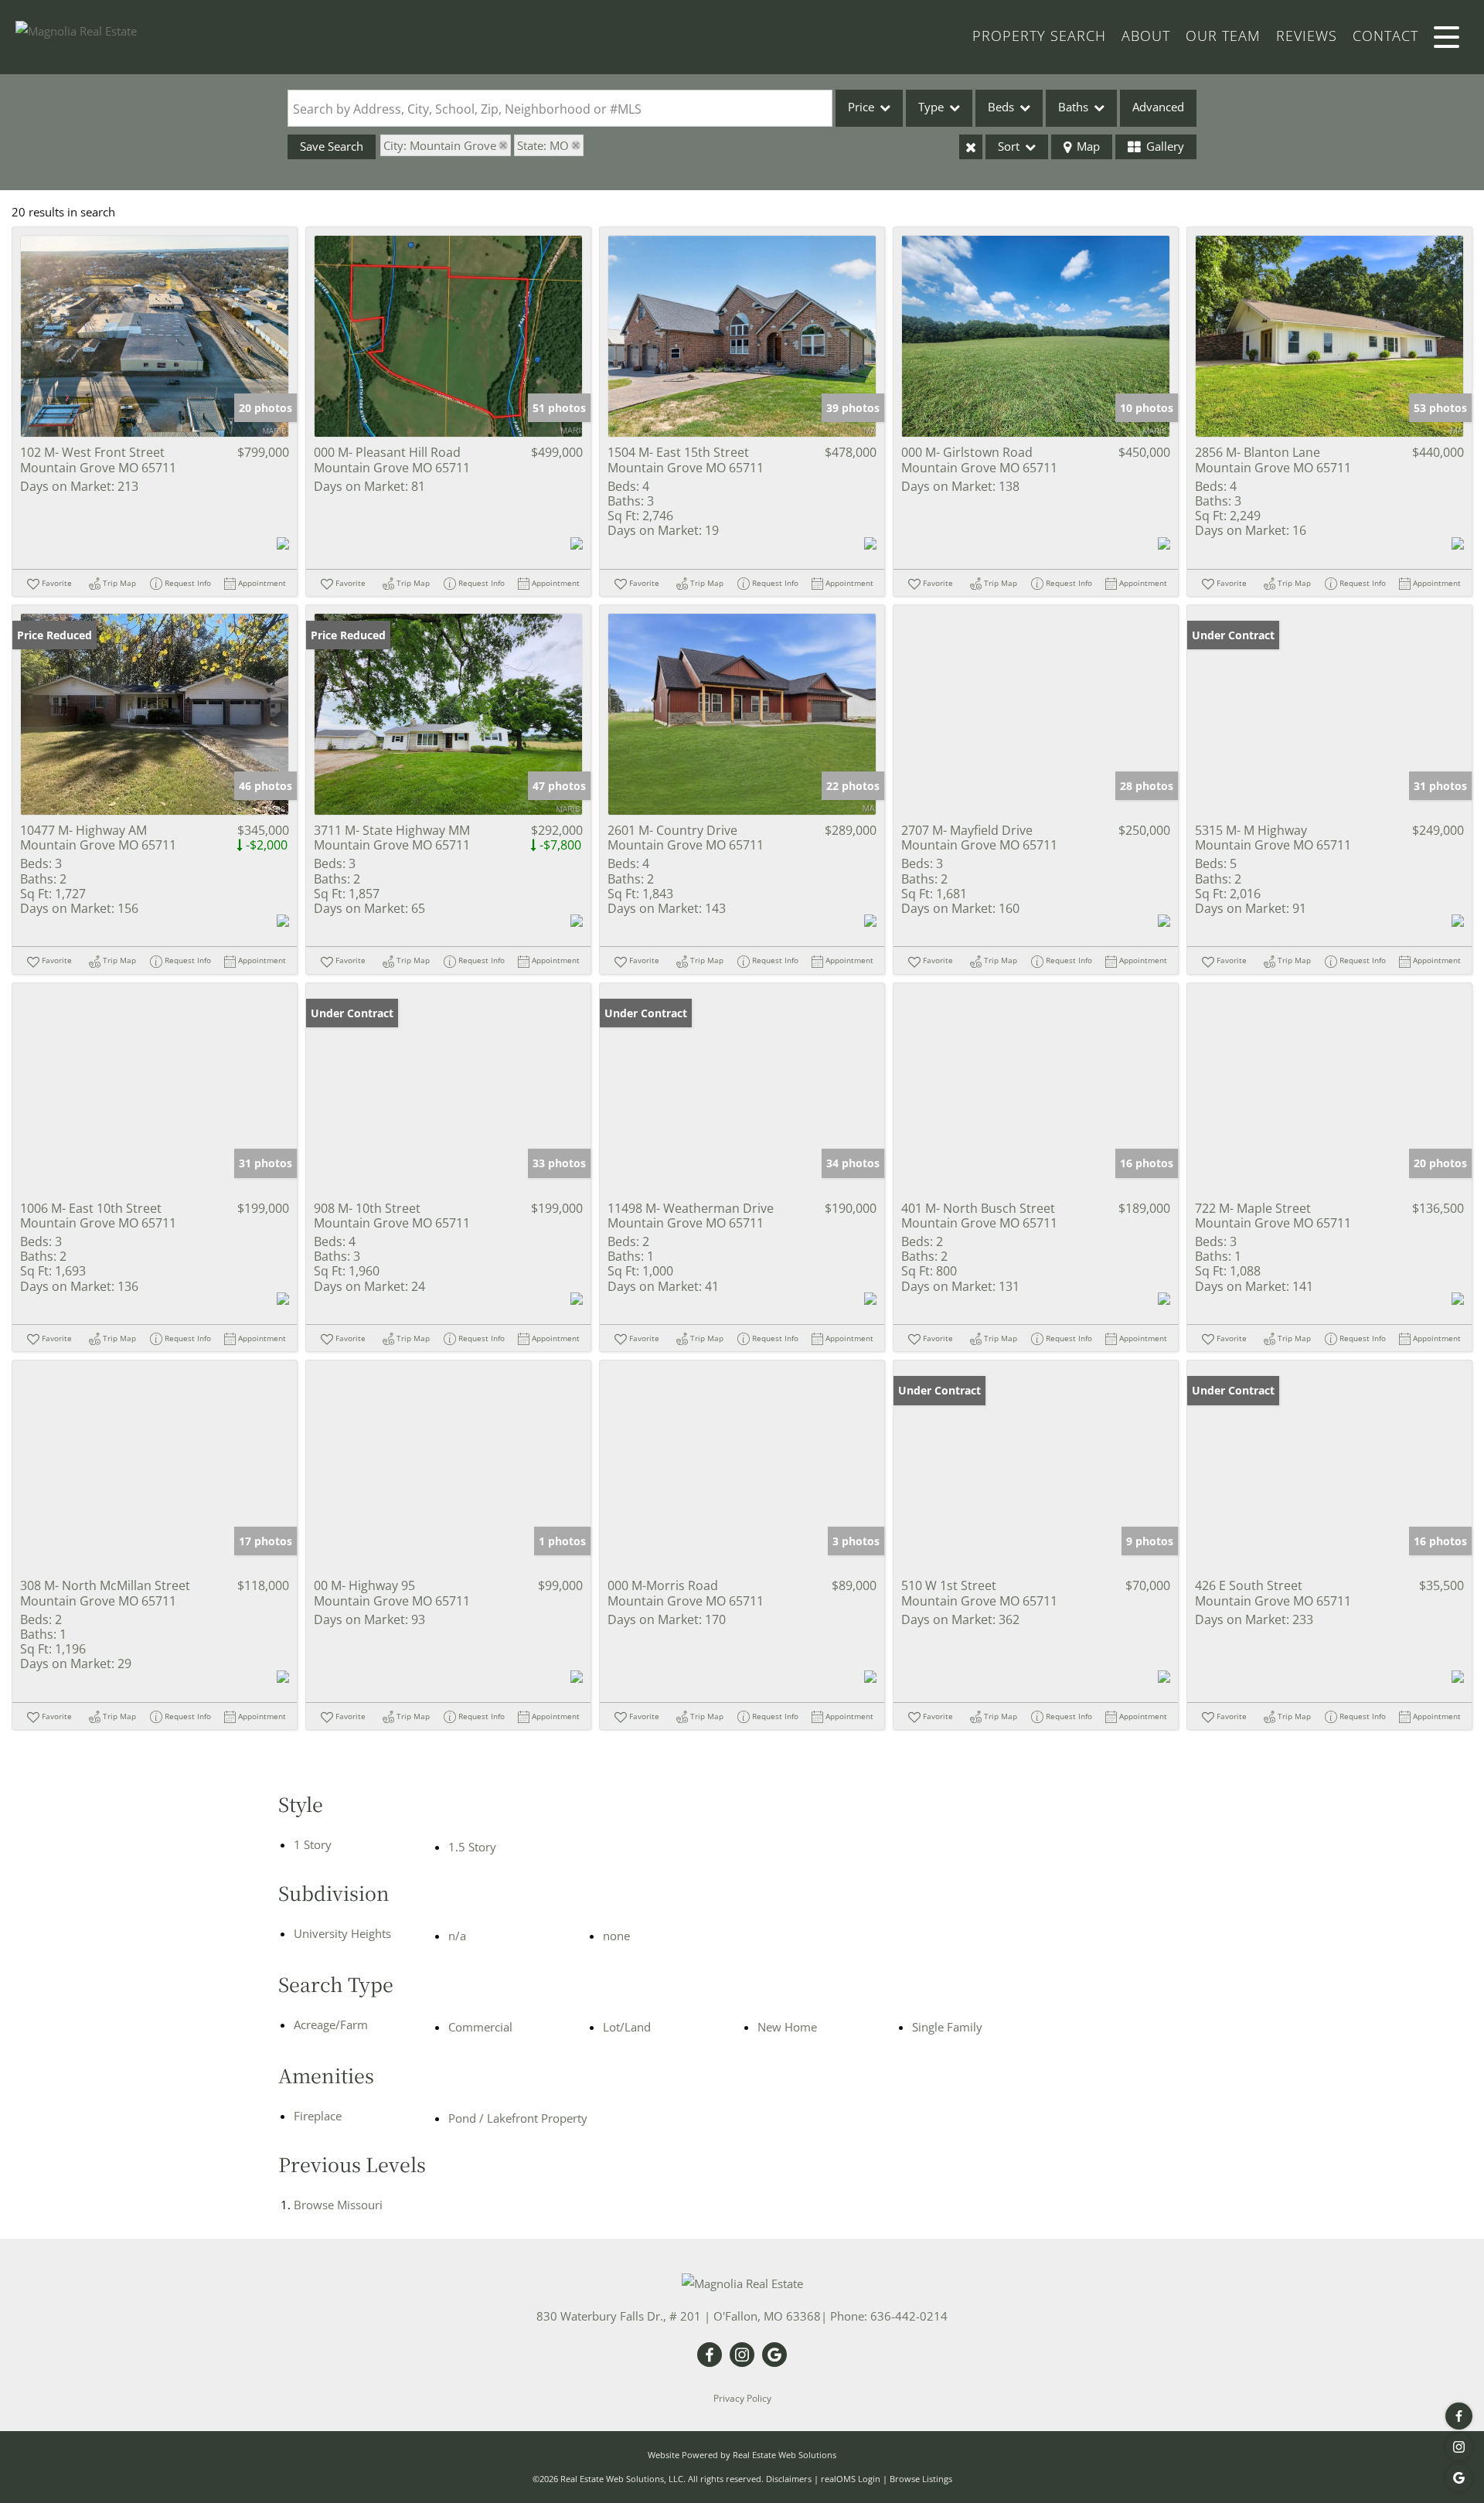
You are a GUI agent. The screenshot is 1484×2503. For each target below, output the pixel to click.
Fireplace (318, 2116)
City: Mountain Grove (440, 145)
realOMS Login (851, 2479)
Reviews (1307, 36)
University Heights (342, 1933)
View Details (155, 337)
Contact (1385, 36)
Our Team (1223, 36)
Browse (338, 2205)
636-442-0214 (909, 2316)
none (616, 1936)
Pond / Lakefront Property (518, 2118)
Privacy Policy (742, 2398)
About (1146, 36)
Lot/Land (627, 2027)
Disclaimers (789, 2479)
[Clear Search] (971, 147)
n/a (457, 1936)
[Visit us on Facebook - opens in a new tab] (1459, 2416)
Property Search (1039, 36)
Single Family (947, 2027)
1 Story (313, 1844)
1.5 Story (472, 1847)
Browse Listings (921, 2479)
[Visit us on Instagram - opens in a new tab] (1459, 2447)
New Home (787, 2027)
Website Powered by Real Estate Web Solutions (742, 2455)
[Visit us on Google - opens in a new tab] (1459, 2478)
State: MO (543, 145)
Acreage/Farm (331, 2025)
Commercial (480, 2027)
